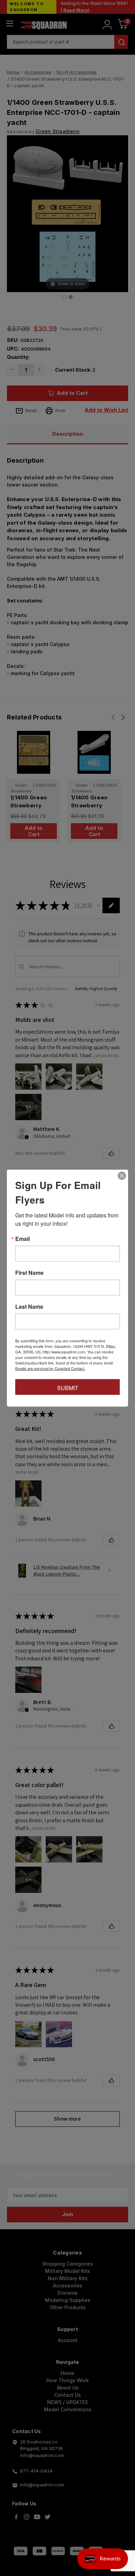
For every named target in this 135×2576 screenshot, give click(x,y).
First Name (29, 1273)
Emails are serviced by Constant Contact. (50, 1368)
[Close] (122, 1176)
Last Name (29, 1307)
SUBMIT (68, 1388)
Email (22, 1239)
